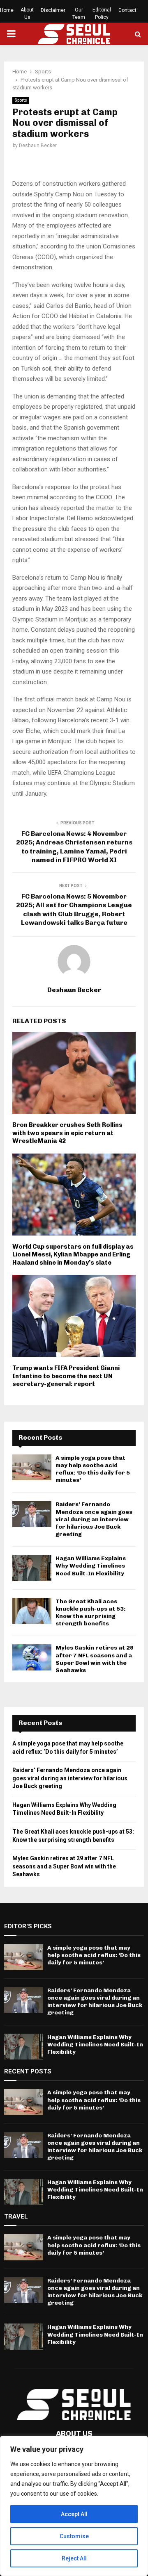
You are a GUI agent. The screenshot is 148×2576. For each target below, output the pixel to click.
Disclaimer (53, 10)
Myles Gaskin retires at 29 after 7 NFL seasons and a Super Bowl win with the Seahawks (95, 1659)
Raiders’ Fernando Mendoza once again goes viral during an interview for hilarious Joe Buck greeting (94, 1519)
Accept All (74, 2514)
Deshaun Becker (38, 146)
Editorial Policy (102, 14)
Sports (21, 100)
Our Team (79, 14)
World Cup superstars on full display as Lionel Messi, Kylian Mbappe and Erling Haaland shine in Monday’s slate (73, 1255)
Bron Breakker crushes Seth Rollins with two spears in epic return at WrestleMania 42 (67, 1133)
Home (7, 10)
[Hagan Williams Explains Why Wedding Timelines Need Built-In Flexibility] (32, 1568)
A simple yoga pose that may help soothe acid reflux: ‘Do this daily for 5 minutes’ (93, 1469)
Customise (74, 2536)
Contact (127, 10)
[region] (74, 2506)
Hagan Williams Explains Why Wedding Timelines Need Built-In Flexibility (91, 1566)
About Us (27, 14)
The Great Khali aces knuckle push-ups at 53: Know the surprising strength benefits (90, 1613)
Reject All (74, 2558)
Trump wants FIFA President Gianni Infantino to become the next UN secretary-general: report (66, 1376)
